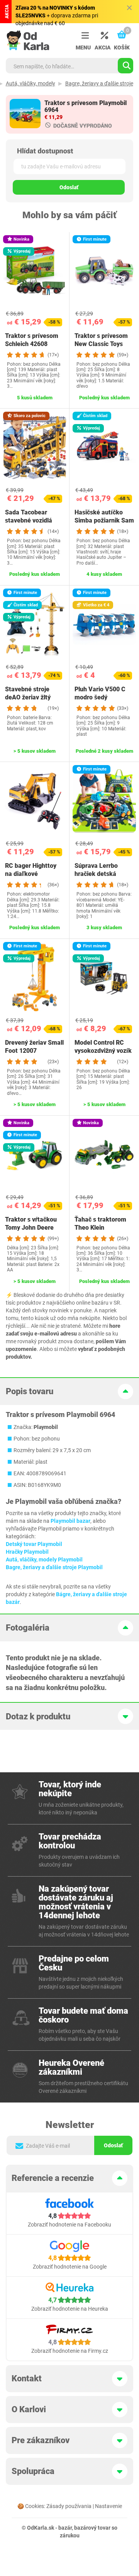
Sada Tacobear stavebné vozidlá (29, 516)
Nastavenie (108, 2506)
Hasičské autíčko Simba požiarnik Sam (104, 516)
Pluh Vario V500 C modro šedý (100, 693)
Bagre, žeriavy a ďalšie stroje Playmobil (54, 1567)
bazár (65, 2528)
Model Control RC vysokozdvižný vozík (103, 1047)
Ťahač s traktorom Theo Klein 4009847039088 (100, 1228)
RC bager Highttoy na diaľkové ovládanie (31, 874)
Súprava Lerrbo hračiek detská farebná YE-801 (97, 874)
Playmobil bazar (70, 1521)
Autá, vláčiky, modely (31, 83)
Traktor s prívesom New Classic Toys (101, 340)
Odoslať (69, 187)
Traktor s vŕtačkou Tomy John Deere (31, 1224)
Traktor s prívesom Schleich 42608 (32, 340)
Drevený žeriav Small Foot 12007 (34, 1047)
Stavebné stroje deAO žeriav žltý (28, 693)
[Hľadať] (125, 66)
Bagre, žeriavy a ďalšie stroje (99, 83)
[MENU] (83, 36)
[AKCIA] (102, 36)
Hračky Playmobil (27, 1552)
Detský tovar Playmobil (34, 1544)
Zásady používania (69, 2506)
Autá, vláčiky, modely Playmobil (44, 1560)
